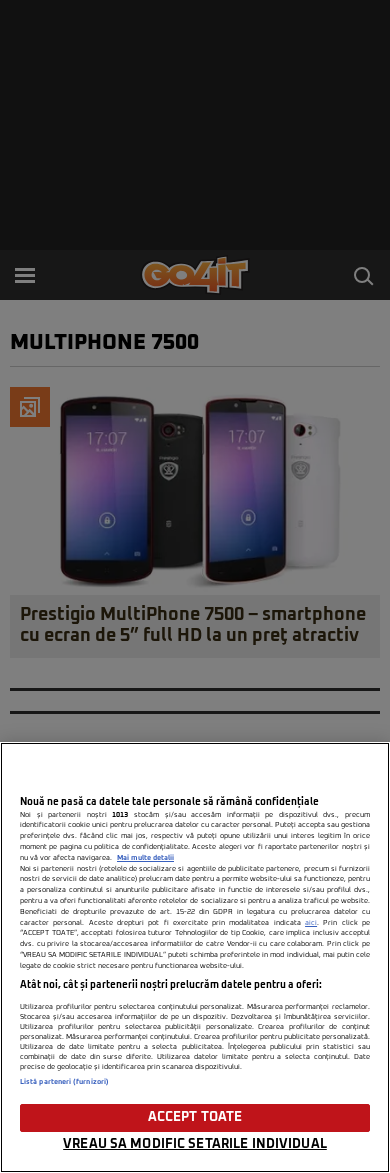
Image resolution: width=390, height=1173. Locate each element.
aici (311, 923)
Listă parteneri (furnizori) (64, 1082)
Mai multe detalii (145, 858)
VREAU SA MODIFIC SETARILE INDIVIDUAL (195, 1144)
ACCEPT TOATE (195, 1117)
